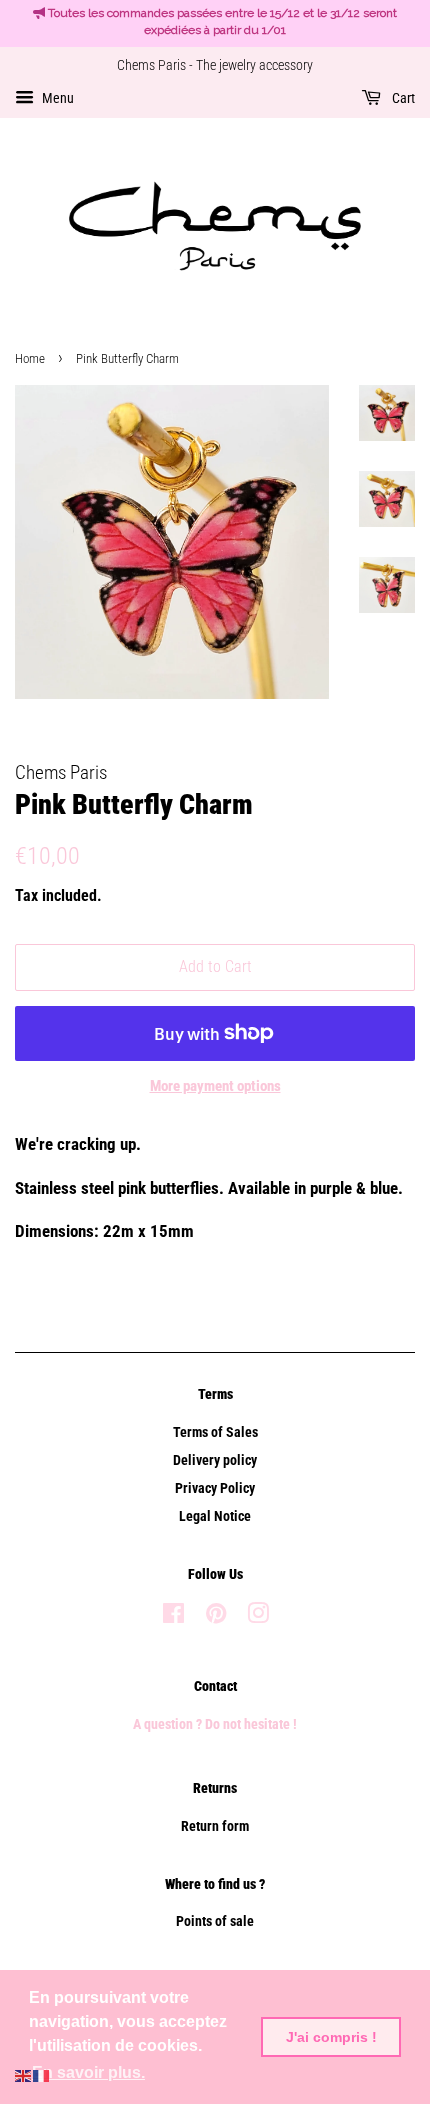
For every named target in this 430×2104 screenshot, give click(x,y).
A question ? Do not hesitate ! (215, 1724)
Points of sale (215, 1921)
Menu (56, 98)
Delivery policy (215, 1460)
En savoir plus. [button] (88, 2072)
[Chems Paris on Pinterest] (216, 1617)
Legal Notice (215, 1516)
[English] (24, 2074)
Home (30, 358)
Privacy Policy (215, 1488)
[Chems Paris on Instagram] (258, 1617)
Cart (402, 98)
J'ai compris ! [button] (331, 2037)
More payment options (215, 1086)
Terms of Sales (215, 1432)
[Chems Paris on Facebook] (173, 1617)
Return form (215, 1826)
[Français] (42, 2074)
